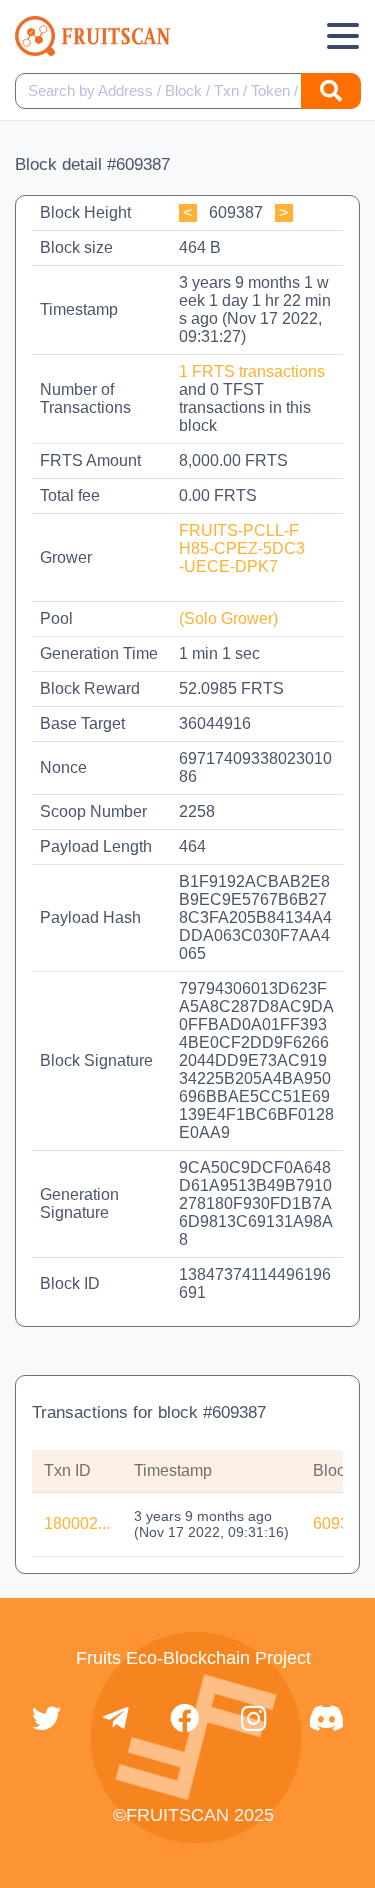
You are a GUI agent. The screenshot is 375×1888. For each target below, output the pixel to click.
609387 (340, 1523)
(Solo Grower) (228, 618)
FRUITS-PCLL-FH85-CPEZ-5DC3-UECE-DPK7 (242, 548)
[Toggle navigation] (343, 36)
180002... (77, 1523)
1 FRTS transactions (252, 371)
